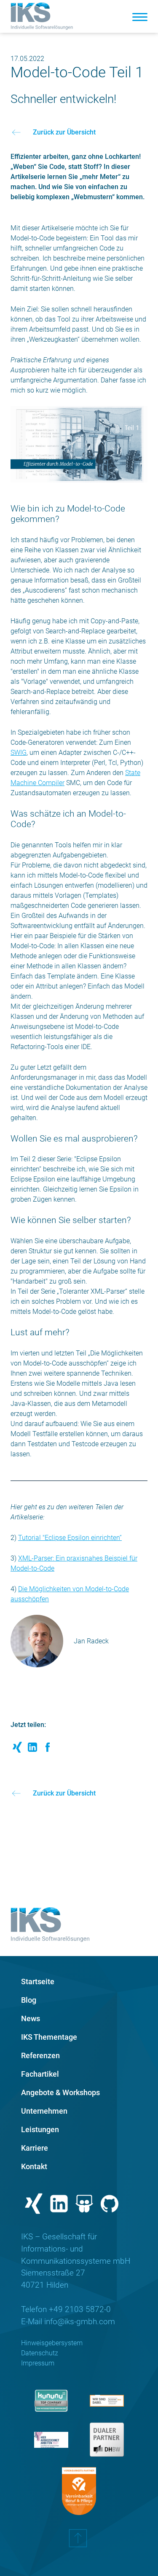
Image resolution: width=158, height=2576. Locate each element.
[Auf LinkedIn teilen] (32, 1749)
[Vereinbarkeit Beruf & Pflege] (79, 2491)
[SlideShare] (84, 2206)
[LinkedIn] (59, 2206)
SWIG (19, 753)
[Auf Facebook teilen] (48, 1749)
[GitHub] (110, 2206)
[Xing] (34, 2206)
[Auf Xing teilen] (17, 1749)
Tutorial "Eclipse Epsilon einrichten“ (70, 1538)
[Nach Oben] (78, 2542)
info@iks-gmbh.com (80, 2322)
